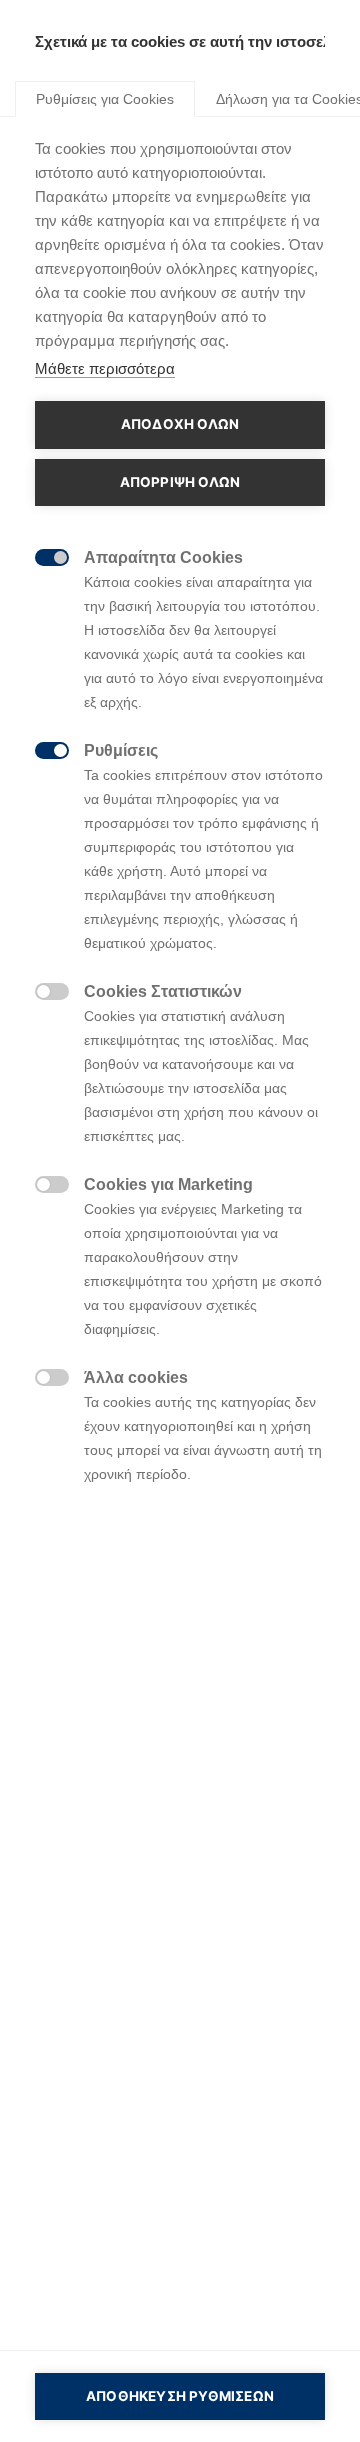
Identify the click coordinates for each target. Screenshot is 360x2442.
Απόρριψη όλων (180, 482)
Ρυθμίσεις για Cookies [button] (105, 99)
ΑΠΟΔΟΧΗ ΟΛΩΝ (180, 424)
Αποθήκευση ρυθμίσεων (180, 2396)
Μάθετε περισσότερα (105, 368)
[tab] (105, 98)
